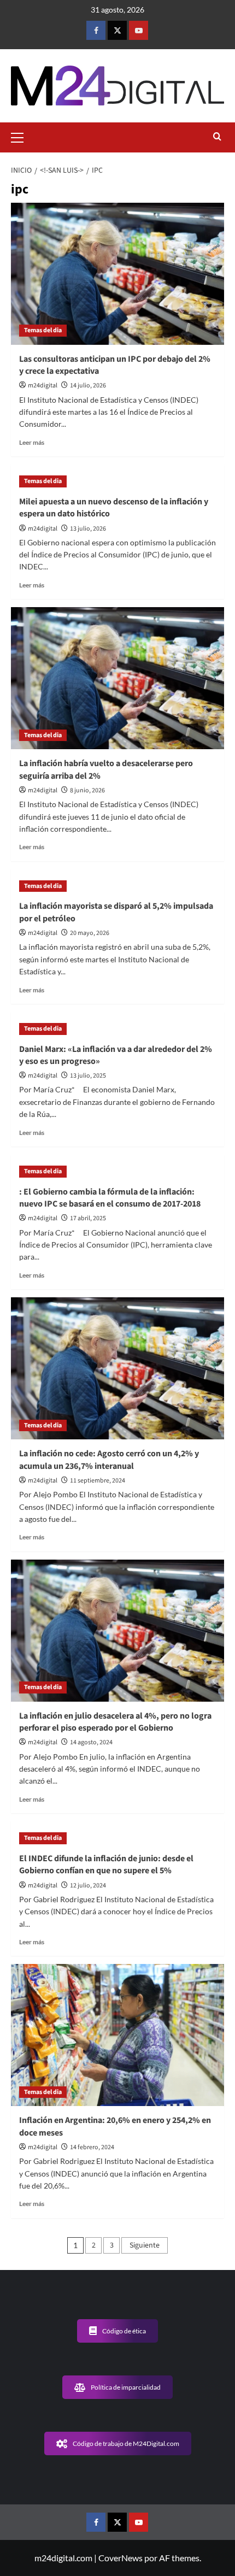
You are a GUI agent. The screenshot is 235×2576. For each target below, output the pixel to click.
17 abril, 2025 (88, 1218)
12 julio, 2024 (88, 1886)
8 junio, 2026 (87, 790)
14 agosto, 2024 (91, 1742)
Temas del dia (43, 330)
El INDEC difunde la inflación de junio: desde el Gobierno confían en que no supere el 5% (106, 1865)
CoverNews (121, 2558)
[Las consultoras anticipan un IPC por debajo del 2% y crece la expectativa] (117, 274)
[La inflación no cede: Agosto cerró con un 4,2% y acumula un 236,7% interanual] (117, 1368)
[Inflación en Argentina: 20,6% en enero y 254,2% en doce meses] (117, 2035)
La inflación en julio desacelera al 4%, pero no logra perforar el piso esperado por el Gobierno (115, 1722)
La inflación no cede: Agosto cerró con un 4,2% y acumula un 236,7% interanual (109, 1460)
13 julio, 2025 (88, 1076)
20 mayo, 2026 (90, 933)
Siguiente (145, 2245)
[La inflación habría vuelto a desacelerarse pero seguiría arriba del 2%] (117, 678)
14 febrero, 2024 (92, 2147)
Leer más (32, 442)
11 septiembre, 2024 (98, 1481)
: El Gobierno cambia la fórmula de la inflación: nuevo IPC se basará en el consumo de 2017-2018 (110, 1198)
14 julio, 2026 (88, 386)
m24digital (43, 386)
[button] (22, 136)
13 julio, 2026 (88, 529)
